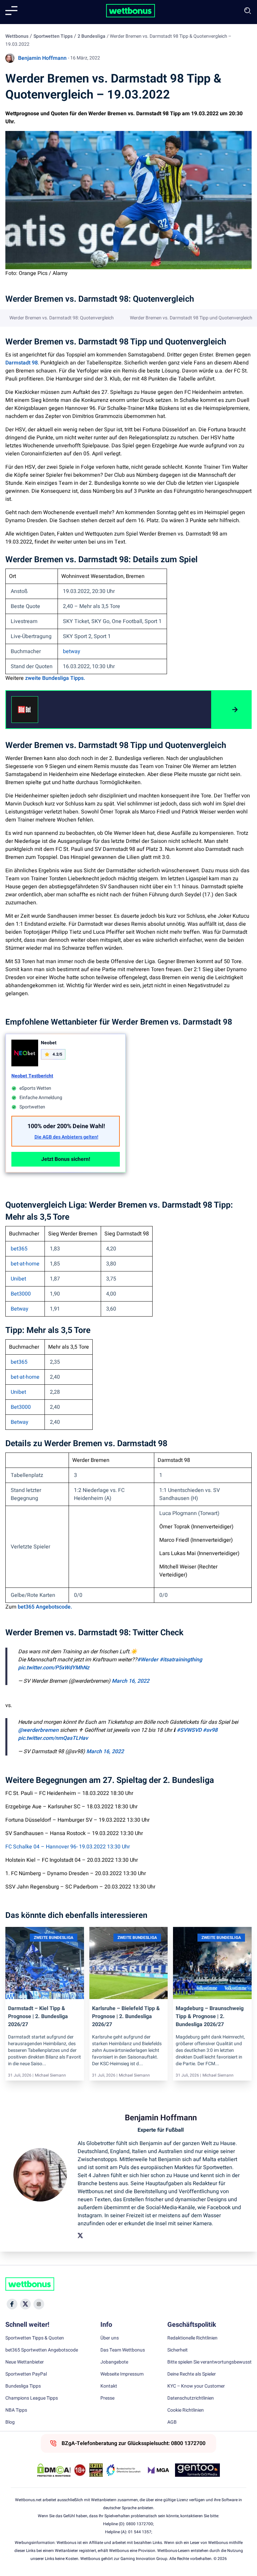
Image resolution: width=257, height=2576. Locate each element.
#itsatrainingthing (181, 1660)
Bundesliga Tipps (23, 2386)
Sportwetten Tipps (53, 36)
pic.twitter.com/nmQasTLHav (53, 1738)
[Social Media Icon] (12, 2304)
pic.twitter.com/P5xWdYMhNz (54, 1668)
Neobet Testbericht (32, 1076)
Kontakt (109, 2386)
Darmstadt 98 (22, 363)
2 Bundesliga (92, 36)
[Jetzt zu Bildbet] (231, 710)
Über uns (110, 2338)
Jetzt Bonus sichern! (66, 1159)
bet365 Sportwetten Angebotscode (42, 2350)
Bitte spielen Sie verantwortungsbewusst (209, 2362)
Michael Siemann (50, 2075)
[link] (73, 710)
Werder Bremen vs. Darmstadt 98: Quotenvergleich (62, 318)
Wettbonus (17, 36)
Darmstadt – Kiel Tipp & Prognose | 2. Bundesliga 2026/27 (38, 2016)
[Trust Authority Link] (123, 2470)
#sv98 (210, 1730)
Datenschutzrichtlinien (191, 2398)
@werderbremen (38, 1730)
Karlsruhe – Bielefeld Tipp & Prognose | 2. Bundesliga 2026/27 (126, 2016)
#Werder (148, 1660)
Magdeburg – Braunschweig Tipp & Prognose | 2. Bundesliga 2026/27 (210, 2016)
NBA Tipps (16, 2410)
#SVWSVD (189, 1730)
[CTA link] (25, 710)
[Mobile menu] (11, 11)
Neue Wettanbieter (25, 2362)
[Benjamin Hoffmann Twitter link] (80, 2236)
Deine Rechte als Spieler (192, 2374)
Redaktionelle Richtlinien (192, 2338)
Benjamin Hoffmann (42, 58)
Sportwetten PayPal (26, 2374)
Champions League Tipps (32, 2398)
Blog (10, 2422)
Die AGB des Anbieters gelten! (66, 1137)
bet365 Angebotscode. (45, 1607)
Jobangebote (114, 2362)
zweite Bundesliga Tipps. (55, 678)
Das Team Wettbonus (123, 2350)
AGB (172, 2422)
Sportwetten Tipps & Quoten (35, 2338)
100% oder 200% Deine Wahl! (66, 1126)
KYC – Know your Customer (196, 2386)
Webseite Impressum (122, 2374)
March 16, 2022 (131, 1681)
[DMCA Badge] (54, 2470)
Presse (107, 2398)
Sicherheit (178, 2350)
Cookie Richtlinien (186, 2410)
